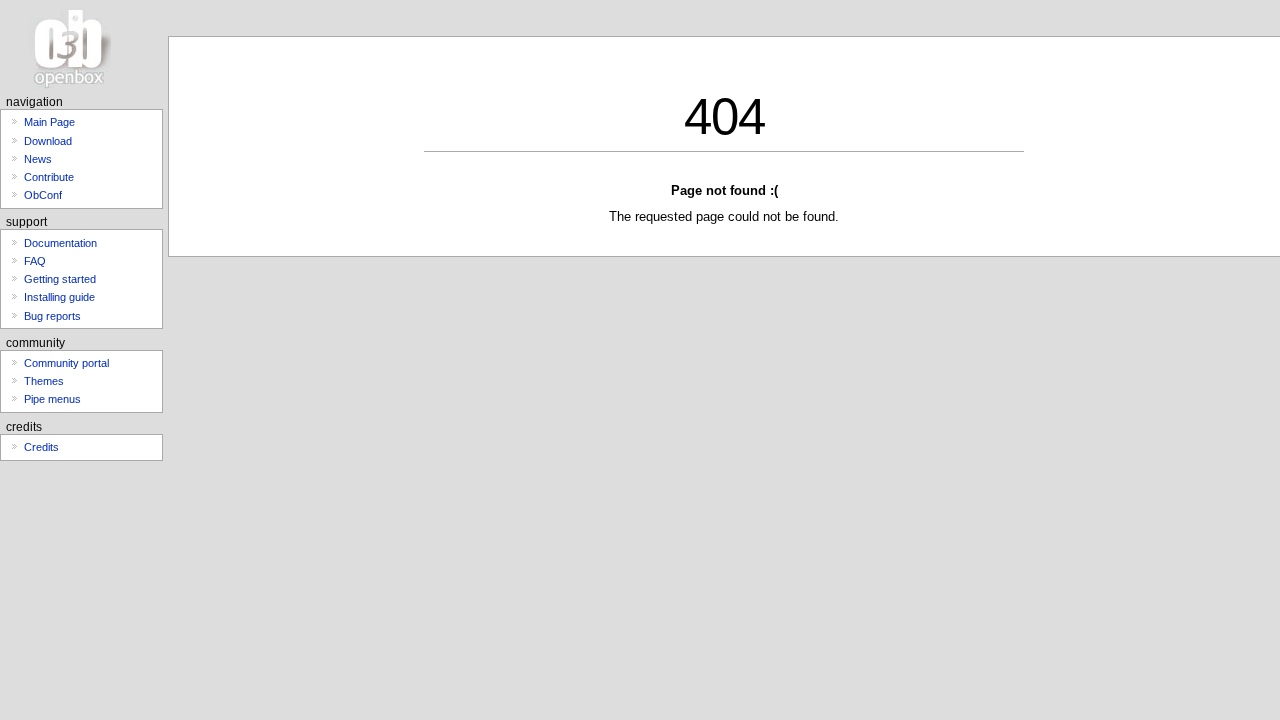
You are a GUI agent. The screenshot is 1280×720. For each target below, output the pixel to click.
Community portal (66, 363)
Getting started (60, 279)
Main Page (49, 122)
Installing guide (59, 297)
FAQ (35, 261)
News (38, 159)
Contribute (49, 177)
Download (48, 141)
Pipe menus (52, 399)
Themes (44, 381)
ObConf (43, 195)
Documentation (60, 243)
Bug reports (52, 316)
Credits (41, 447)
